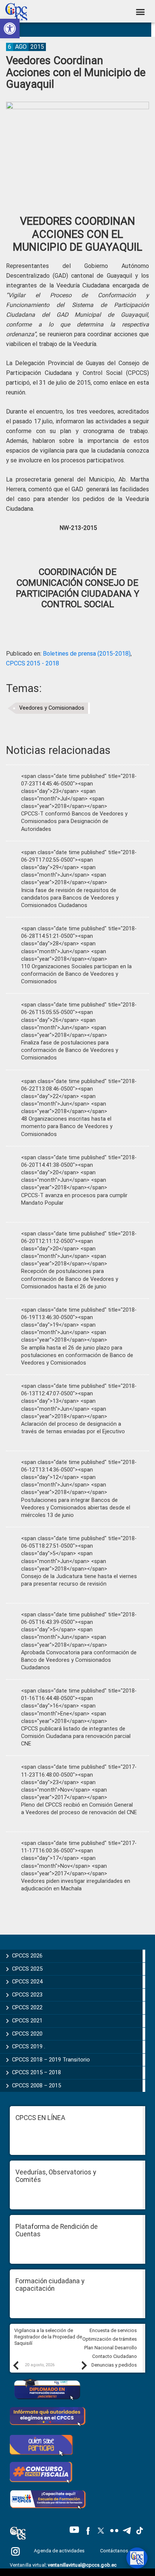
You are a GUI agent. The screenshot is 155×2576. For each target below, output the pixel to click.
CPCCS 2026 (27, 1956)
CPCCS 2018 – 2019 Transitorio (51, 2060)
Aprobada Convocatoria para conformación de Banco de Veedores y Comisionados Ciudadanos (79, 1660)
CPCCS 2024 (27, 1982)
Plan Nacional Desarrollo (111, 2348)
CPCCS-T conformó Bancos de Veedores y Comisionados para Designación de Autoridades (74, 821)
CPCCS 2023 (27, 1995)
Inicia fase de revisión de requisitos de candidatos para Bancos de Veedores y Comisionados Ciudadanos (70, 898)
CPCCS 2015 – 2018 (36, 2072)
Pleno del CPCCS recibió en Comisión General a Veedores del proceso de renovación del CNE (79, 1809)
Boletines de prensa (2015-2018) (87, 654)
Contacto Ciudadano (115, 2356)
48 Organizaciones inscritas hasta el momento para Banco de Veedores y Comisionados (67, 1126)
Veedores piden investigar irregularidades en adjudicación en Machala (76, 1885)
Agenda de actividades (59, 2551)
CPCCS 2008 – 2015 (36, 2085)
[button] (10, 29)
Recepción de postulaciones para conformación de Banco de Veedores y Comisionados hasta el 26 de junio (70, 1279)
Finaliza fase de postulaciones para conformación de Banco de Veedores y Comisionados (70, 1050)
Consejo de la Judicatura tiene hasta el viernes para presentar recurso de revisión (79, 1580)
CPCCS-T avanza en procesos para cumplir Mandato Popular (74, 1199)
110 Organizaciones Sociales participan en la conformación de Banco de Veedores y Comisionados (76, 974)
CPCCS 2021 (27, 2021)
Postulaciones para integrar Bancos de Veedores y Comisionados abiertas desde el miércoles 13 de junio (76, 1508)
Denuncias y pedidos (114, 2365)
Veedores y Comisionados (52, 708)
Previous (15, 2365)
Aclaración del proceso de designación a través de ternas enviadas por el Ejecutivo (73, 1428)
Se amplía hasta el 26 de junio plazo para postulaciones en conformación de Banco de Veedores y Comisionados (77, 1355)
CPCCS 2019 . (29, 2046)
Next (84, 2365)
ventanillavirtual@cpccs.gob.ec (82, 2565)
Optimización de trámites (110, 2339)
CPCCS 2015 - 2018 (33, 663)
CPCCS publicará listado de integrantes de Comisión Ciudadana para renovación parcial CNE (76, 1736)
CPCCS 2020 (27, 2034)
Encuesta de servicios (113, 2330)
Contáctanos (115, 2551)
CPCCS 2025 (27, 1969)
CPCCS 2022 (27, 2007)
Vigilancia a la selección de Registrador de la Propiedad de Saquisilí (48, 2337)
